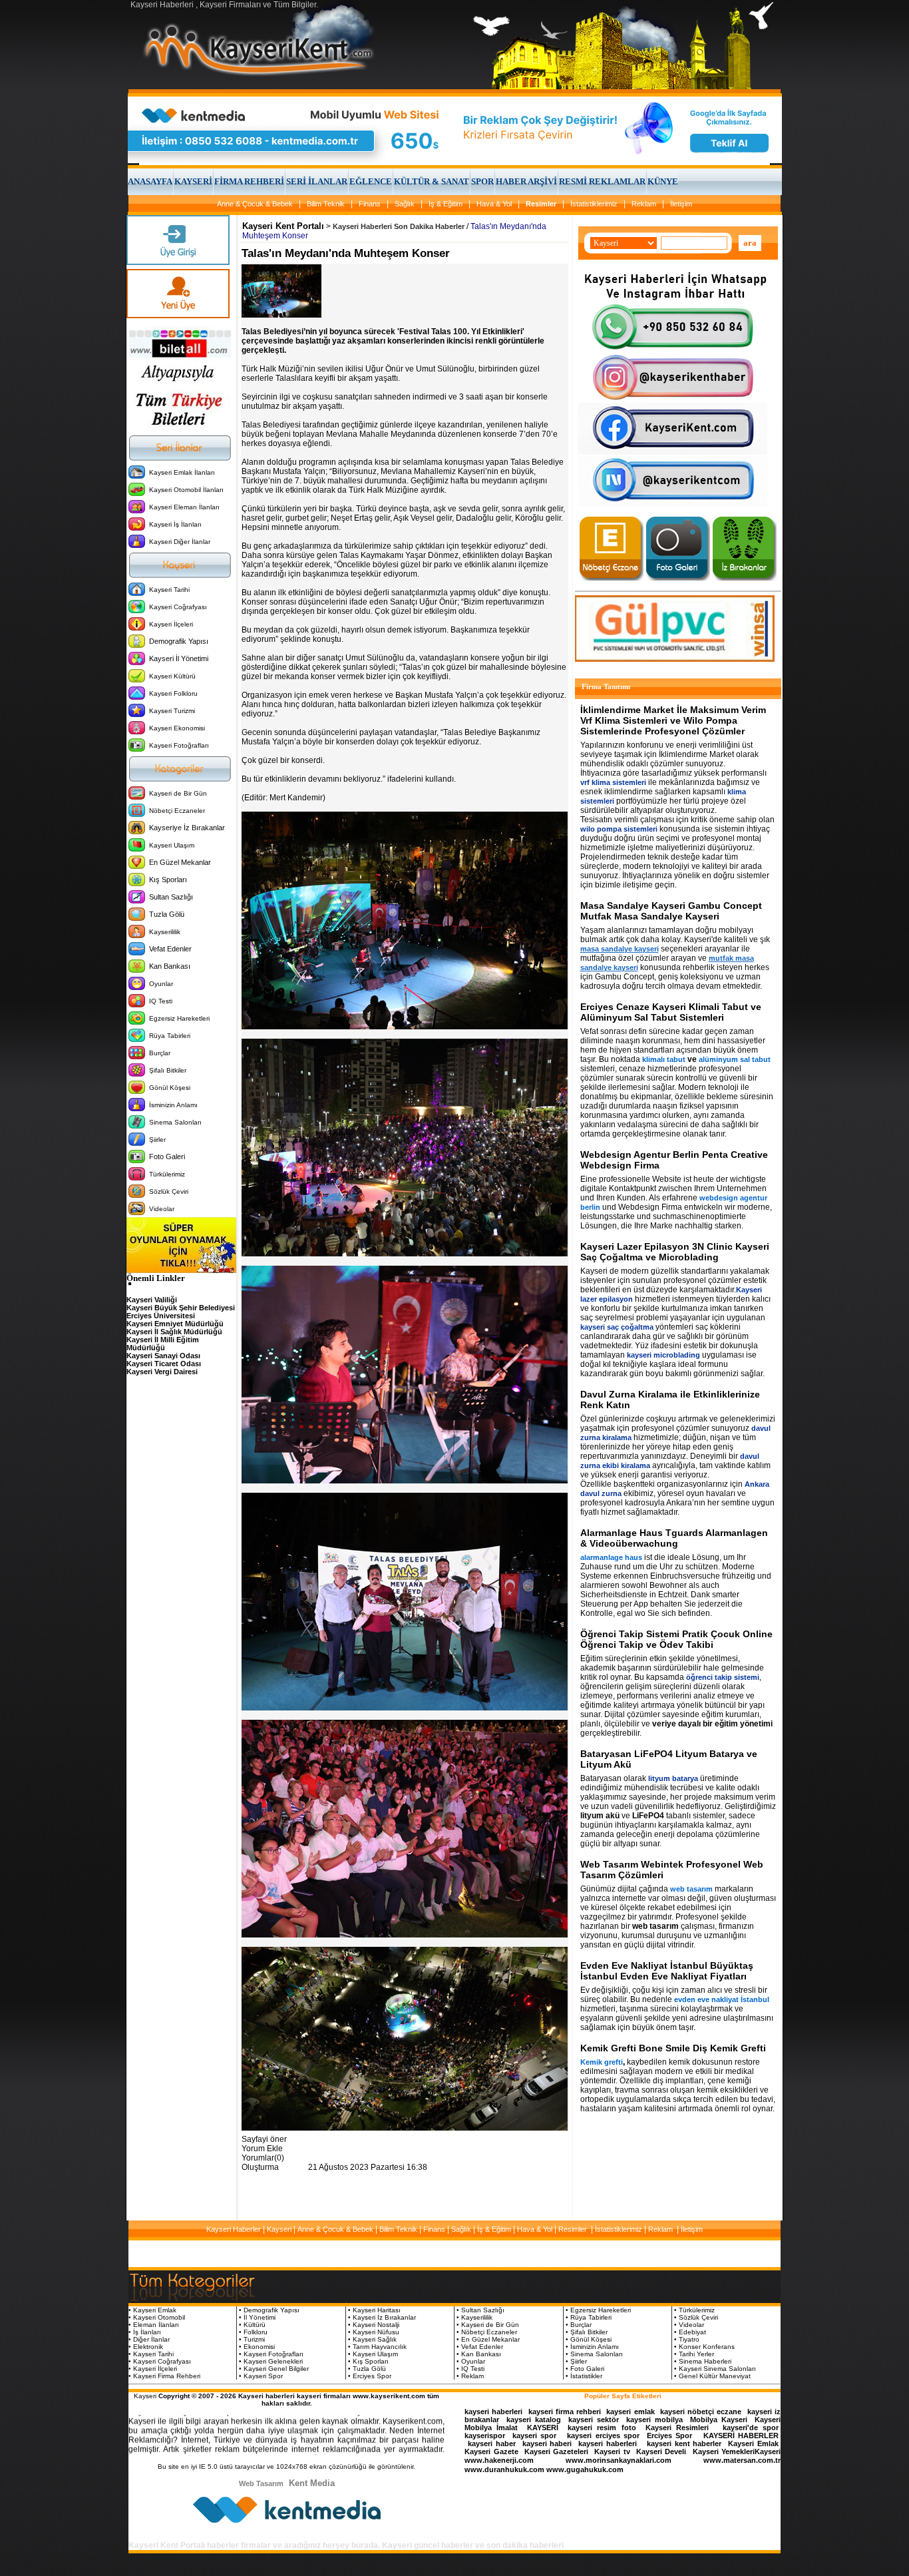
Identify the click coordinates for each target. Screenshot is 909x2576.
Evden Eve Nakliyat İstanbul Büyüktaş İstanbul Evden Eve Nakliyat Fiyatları (667, 1971)
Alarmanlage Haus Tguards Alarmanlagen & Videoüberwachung (674, 1538)
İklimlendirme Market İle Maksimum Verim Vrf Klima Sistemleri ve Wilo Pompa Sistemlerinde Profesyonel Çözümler (673, 720)
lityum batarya (673, 1778)
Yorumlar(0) (263, 2158)
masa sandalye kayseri (620, 949)
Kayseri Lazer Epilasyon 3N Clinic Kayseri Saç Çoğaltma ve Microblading (675, 1252)
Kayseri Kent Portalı (283, 226)
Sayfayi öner (264, 2139)
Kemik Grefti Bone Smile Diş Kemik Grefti (673, 2048)
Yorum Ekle (262, 2149)
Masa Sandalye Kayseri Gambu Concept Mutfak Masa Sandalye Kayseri (671, 911)
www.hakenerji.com (499, 2460)
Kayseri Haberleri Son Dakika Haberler (399, 226)
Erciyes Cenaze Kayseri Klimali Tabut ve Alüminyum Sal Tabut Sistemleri (671, 1012)
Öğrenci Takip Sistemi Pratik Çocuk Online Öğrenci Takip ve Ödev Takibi (676, 1639)
